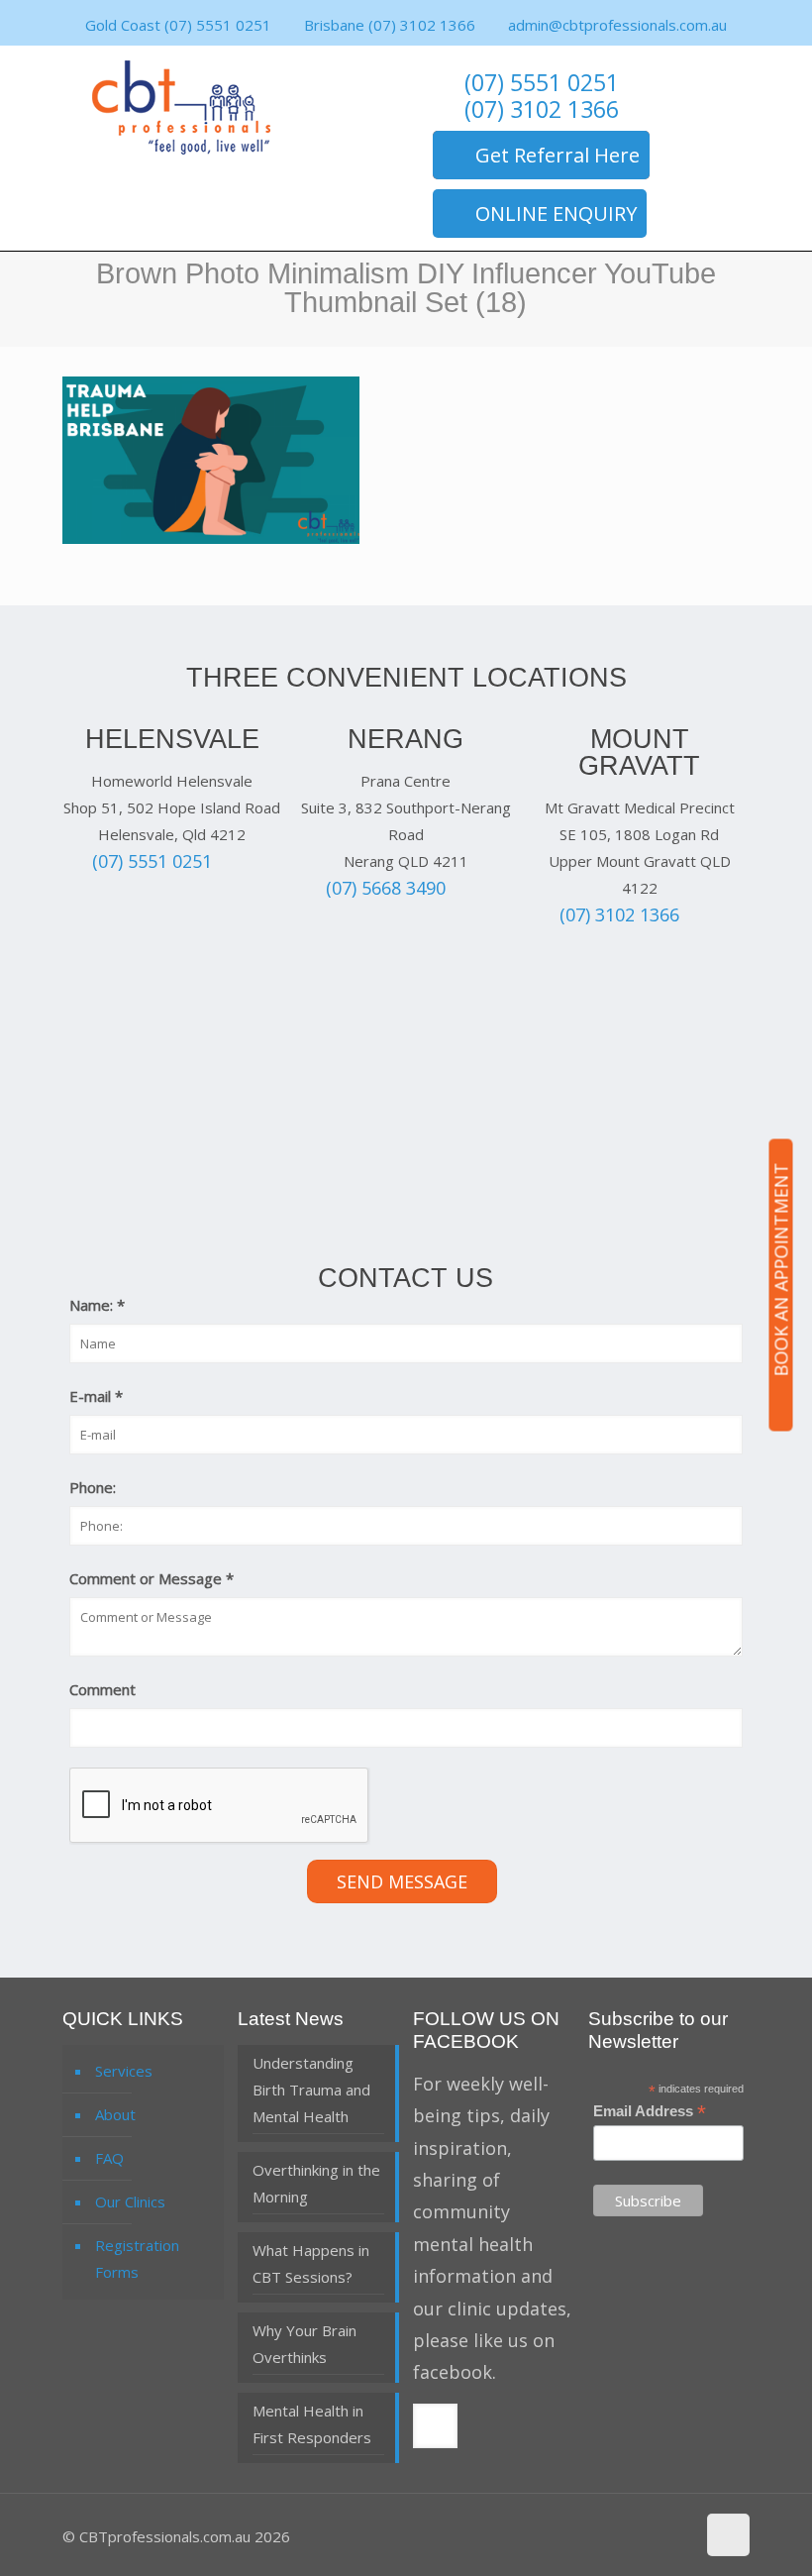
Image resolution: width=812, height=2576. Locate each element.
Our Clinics (130, 2201)
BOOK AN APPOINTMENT (781, 1270)
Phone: (93, 1487)
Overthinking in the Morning (316, 2183)
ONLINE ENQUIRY (556, 214)
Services (124, 2071)
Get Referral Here (558, 155)
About (115, 2114)
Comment (102, 1689)
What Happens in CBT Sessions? (311, 2263)
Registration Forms (137, 2258)
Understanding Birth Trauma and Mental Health (311, 2090)
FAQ (109, 2158)
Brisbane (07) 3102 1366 (390, 25)
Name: (97, 1305)
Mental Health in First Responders (312, 2424)
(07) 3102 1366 (542, 110)
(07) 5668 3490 (386, 888)
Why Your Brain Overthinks (304, 2344)
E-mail (96, 1396)
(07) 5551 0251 (542, 84)
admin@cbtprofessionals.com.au (617, 25)
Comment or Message (152, 1578)
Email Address (650, 2112)
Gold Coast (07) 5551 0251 (178, 25)
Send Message (402, 1881)
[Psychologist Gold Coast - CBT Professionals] (181, 107)
